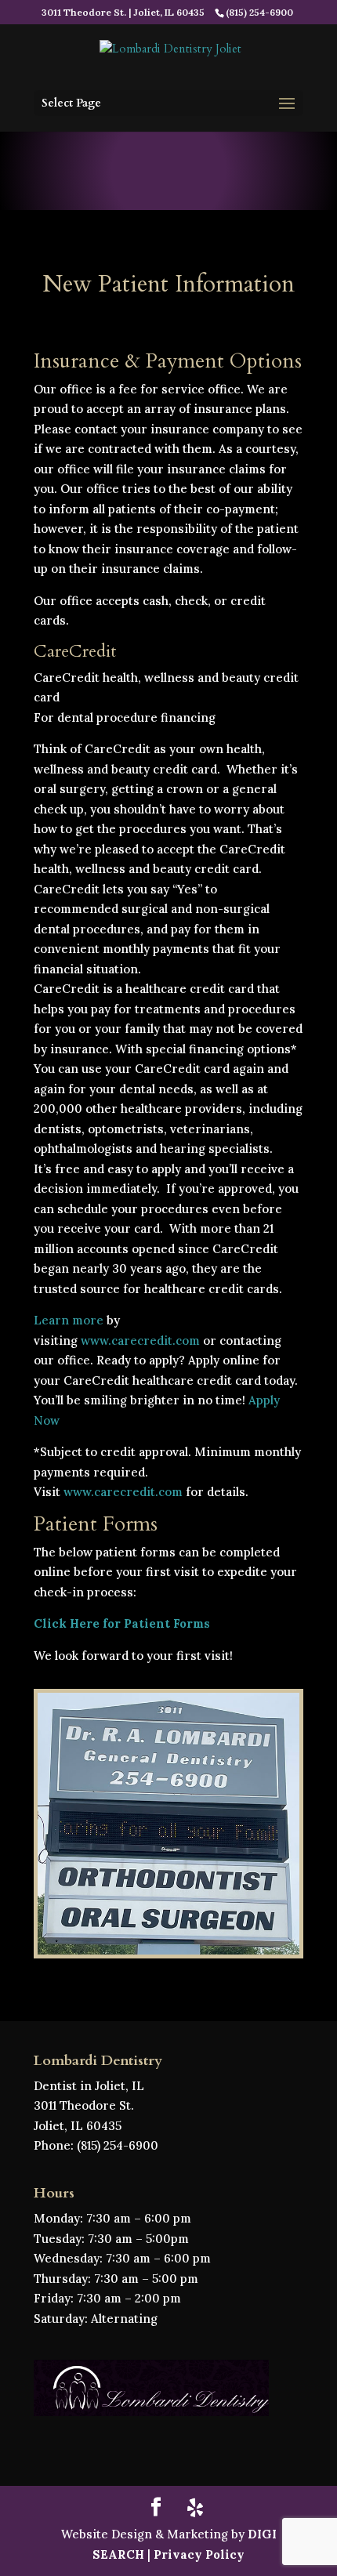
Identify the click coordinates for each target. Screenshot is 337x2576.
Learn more (69, 1320)
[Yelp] (195, 2508)
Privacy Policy (199, 2554)
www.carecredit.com (140, 1341)
